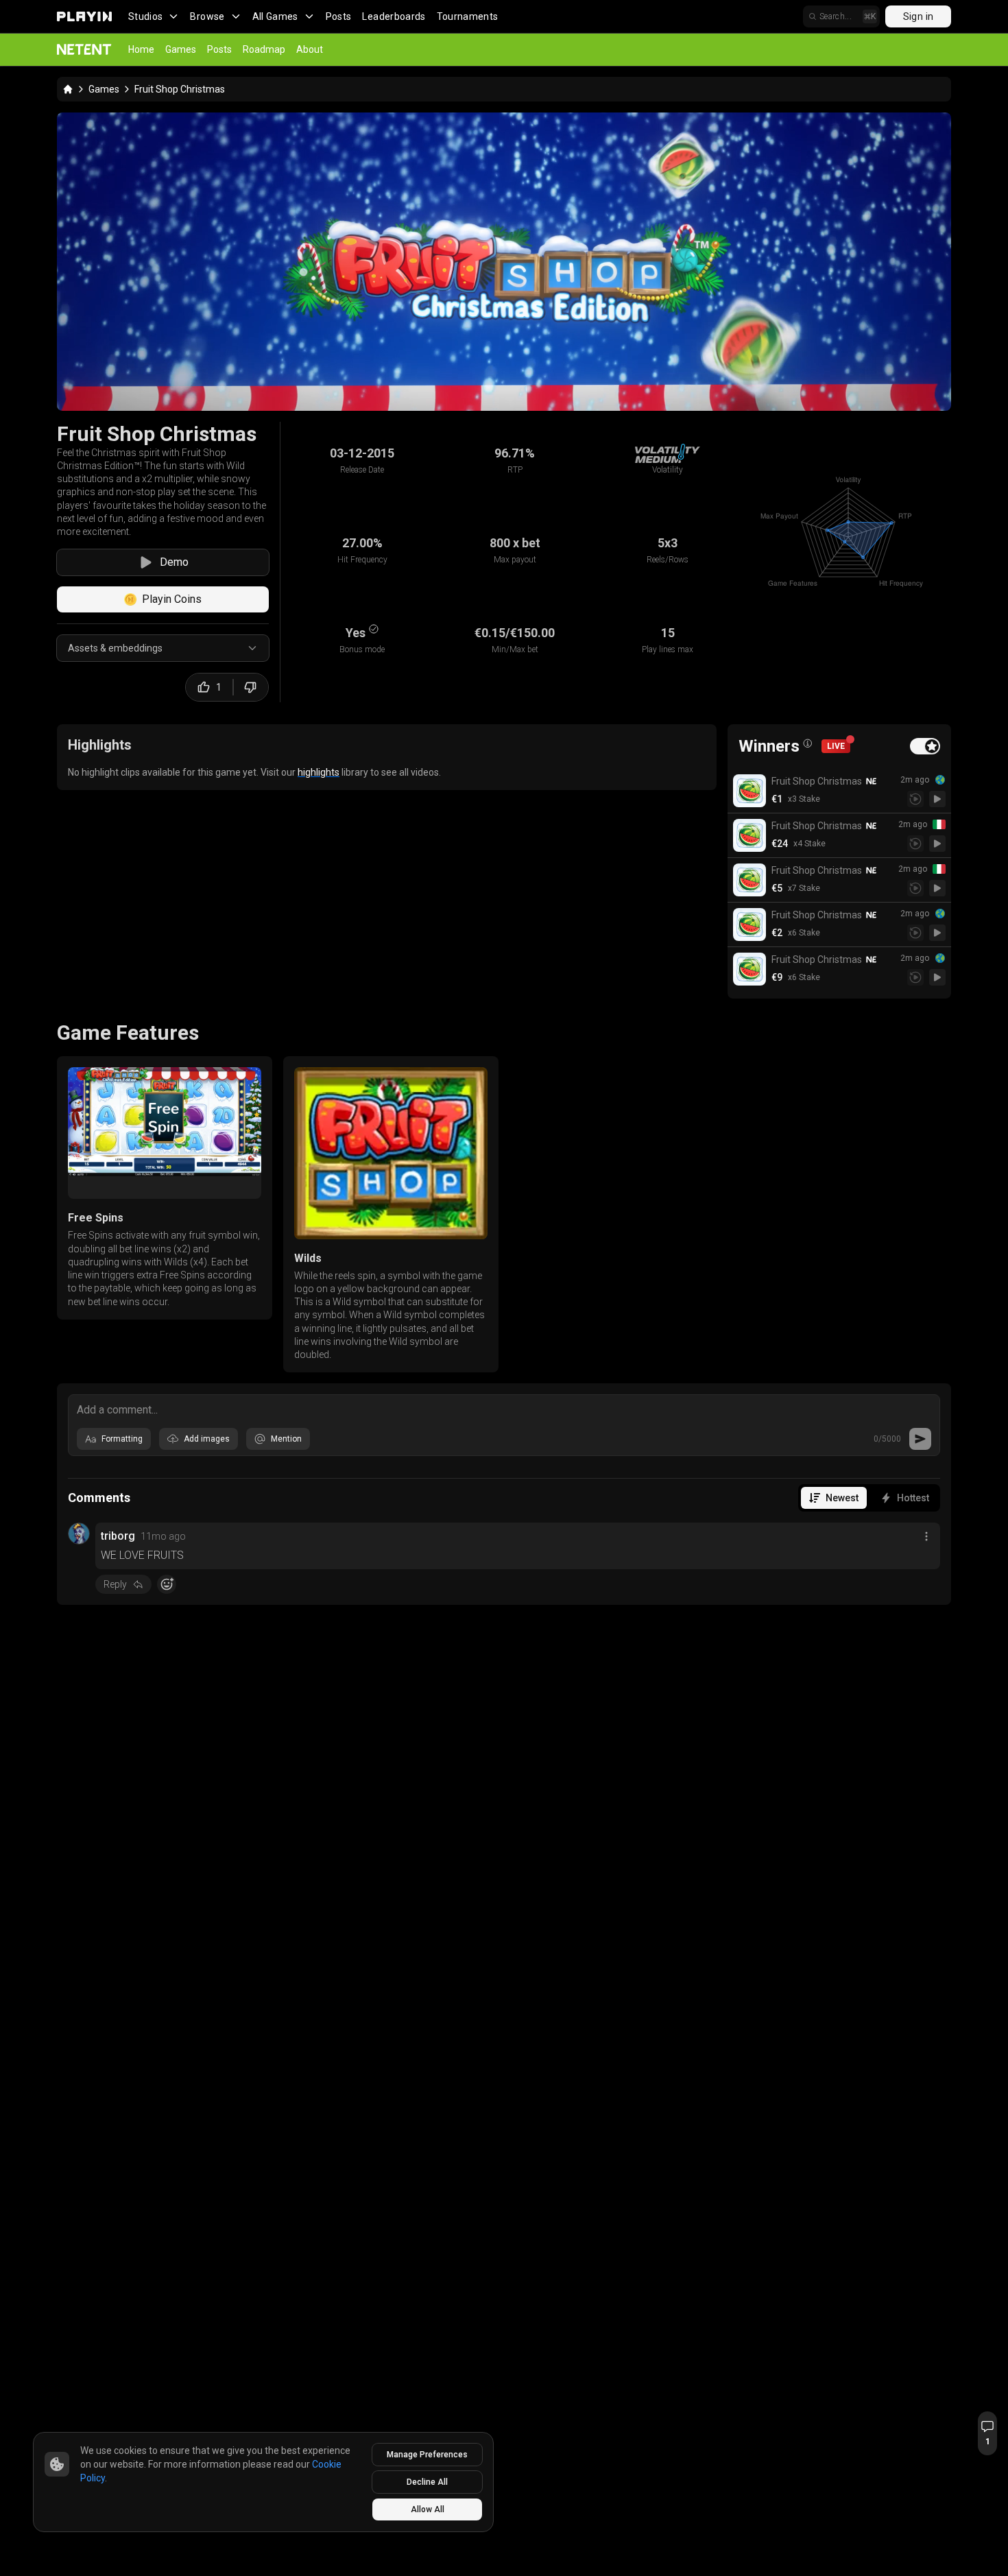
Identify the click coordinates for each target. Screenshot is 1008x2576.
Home (141, 49)
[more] (926, 1536)
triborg (118, 1536)
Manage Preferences (427, 2455)
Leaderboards (394, 16)
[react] (167, 1584)
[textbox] (504, 1409)
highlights (319, 772)
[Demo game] (937, 799)
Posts (339, 16)
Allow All (428, 2509)
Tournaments (468, 16)
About (310, 49)
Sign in (918, 16)
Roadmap (264, 49)
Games (181, 49)
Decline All (427, 2482)
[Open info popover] (808, 743)
